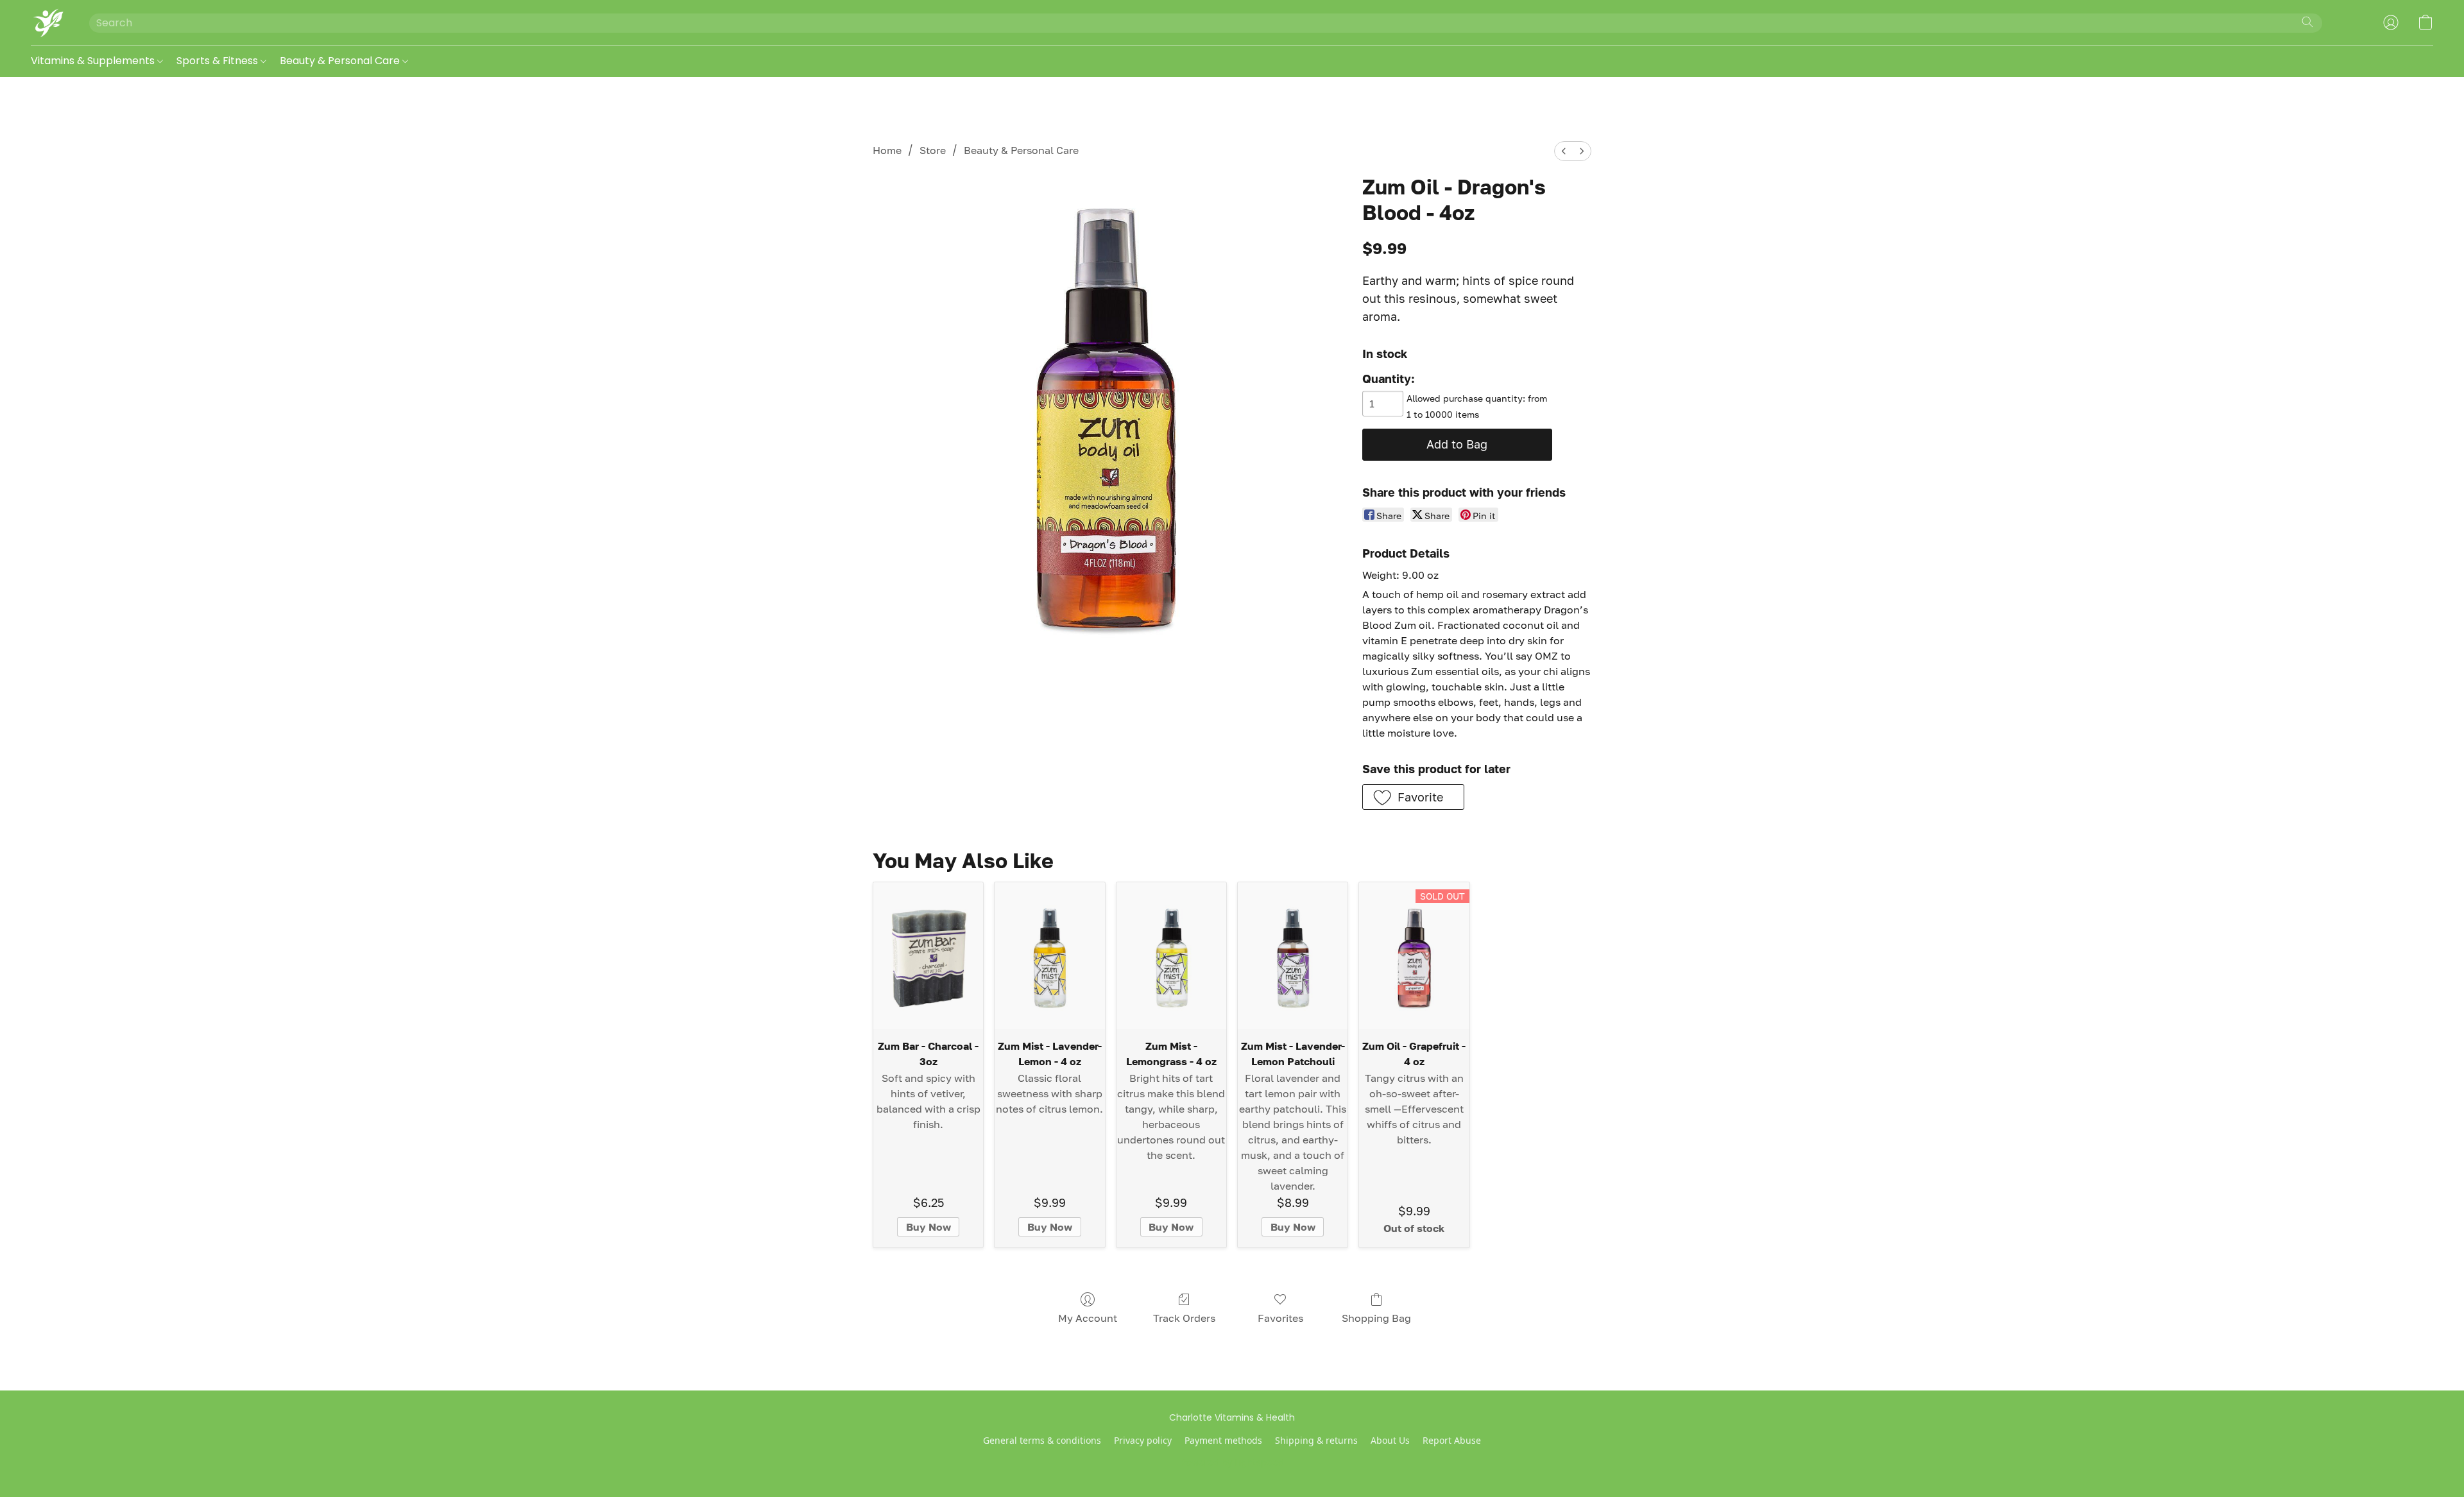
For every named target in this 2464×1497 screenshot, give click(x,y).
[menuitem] (1564, 151)
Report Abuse (1452, 1440)
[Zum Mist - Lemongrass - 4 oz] (1171, 955)
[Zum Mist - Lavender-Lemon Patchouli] (1293, 955)
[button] (47, 22)
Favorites (1280, 1318)
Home (887, 150)
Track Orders (1184, 1318)
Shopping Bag (1376, 1318)
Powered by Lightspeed (1232, 1462)
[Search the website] (2307, 22)
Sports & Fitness (218, 61)
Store (933, 150)
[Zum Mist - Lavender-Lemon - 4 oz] (1049, 955)
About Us (1390, 1440)
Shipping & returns (1316, 1440)
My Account (1088, 1318)
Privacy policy (1143, 1440)
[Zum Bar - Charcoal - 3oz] (928, 955)
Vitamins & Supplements (94, 61)
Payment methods (1223, 1440)
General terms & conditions (1042, 1440)
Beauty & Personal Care (341, 61)
